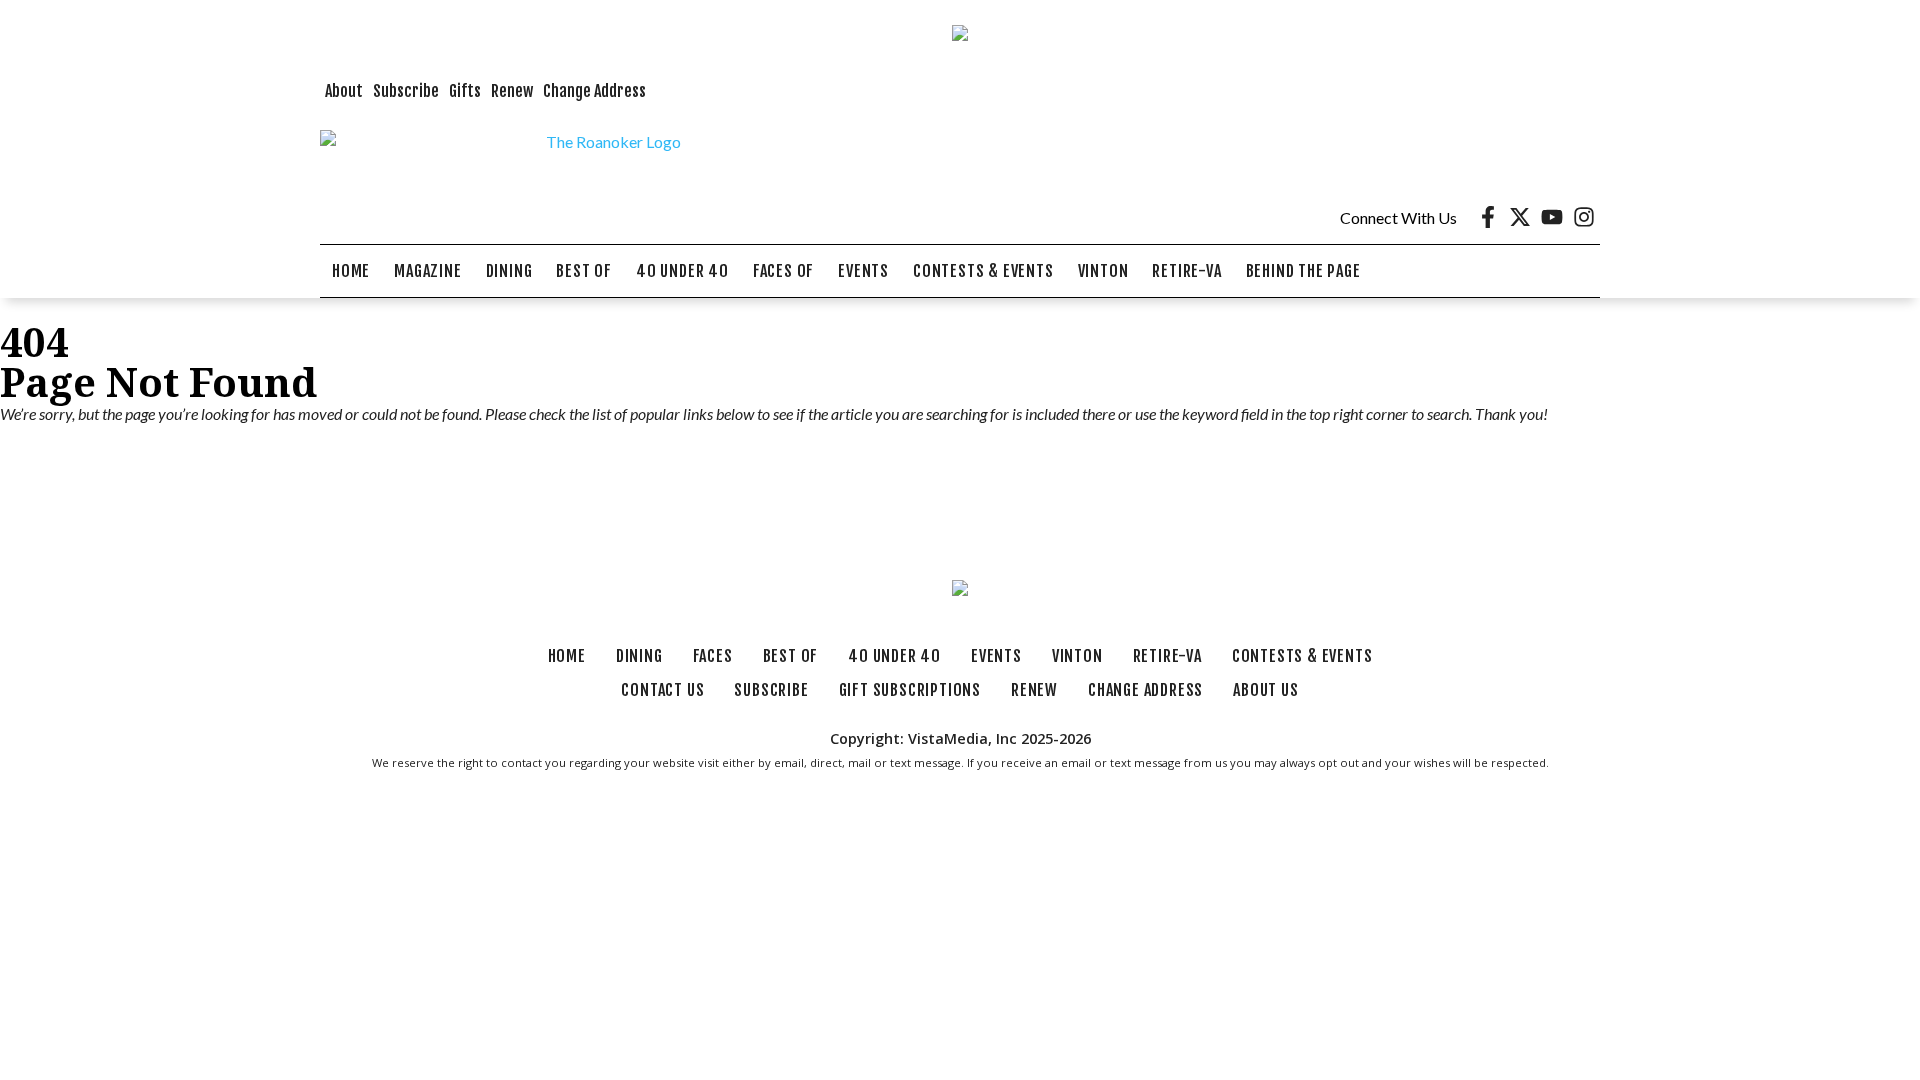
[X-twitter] (1520, 217)
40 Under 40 (682, 271)
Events (863, 271)
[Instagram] (1584, 217)
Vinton (1103, 271)
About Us (1265, 690)
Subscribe (406, 91)
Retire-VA (1186, 271)
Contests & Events (983, 271)
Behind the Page (1303, 271)
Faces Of (783, 271)
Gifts (465, 91)
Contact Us (662, 690)
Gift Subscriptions (910, 690)
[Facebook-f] (1488, 217)
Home (351, 271)
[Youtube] (1552, 217)
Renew (512, 91)
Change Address (594, 91)
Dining (509, 271)
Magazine (427, 271)
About (344, 91)
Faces (713, 656)
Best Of (584, 271)
